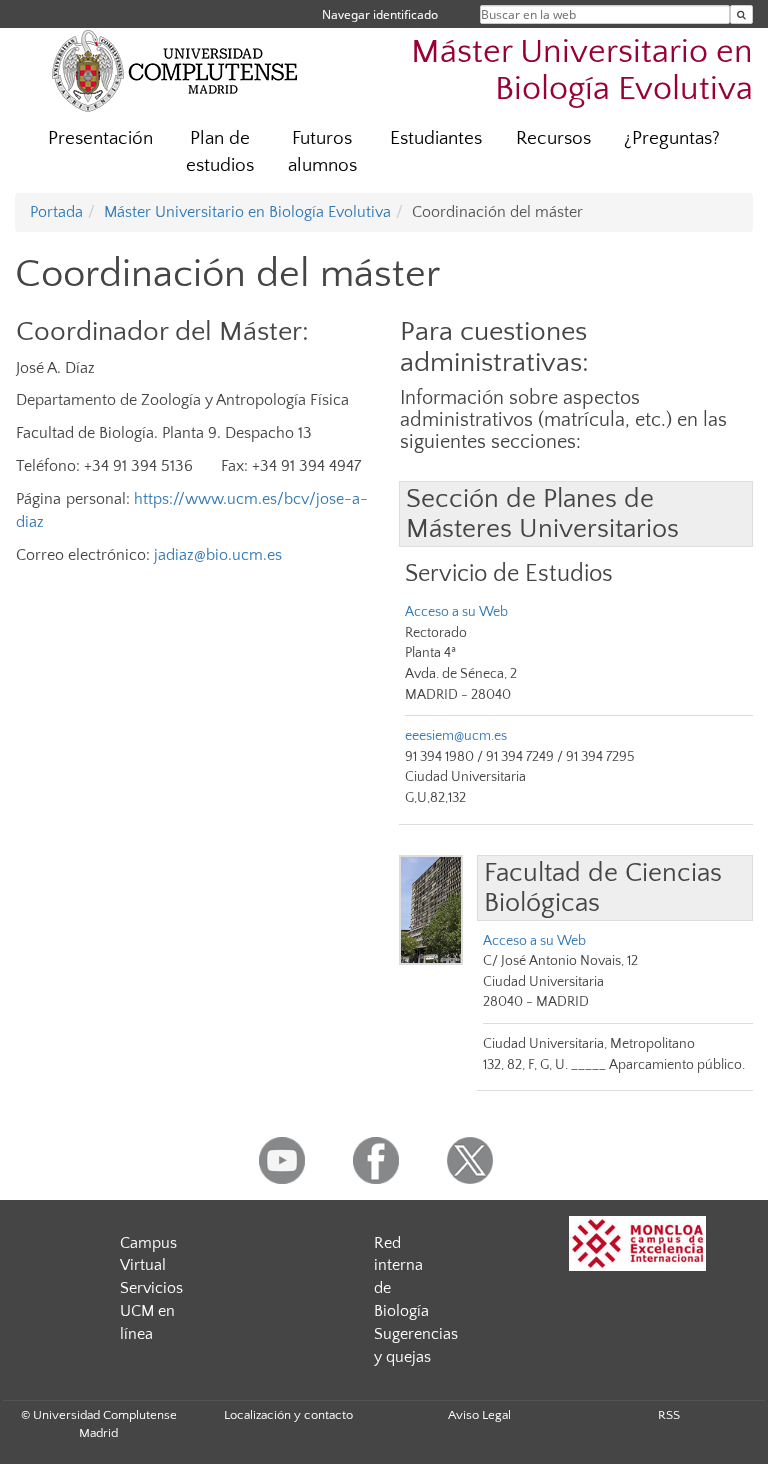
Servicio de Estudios (509, 573)
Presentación (100, 138)
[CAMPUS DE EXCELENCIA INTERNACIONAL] (638, 1243)
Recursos (553, 138)
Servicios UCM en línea (151, 1311)
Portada (56, 212)
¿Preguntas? (672, 138)
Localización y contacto (288, 1415)
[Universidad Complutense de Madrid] (175, 70)
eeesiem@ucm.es (456, 736)
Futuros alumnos (322, 152)
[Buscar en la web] (741, 14)
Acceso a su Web (456, 612)
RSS (669, 1415)
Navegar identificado (380, 14)
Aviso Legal (479, 1415)
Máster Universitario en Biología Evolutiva (582, 71)
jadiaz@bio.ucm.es (218, 555)
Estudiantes (436, 138)
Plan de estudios (220, 152)
